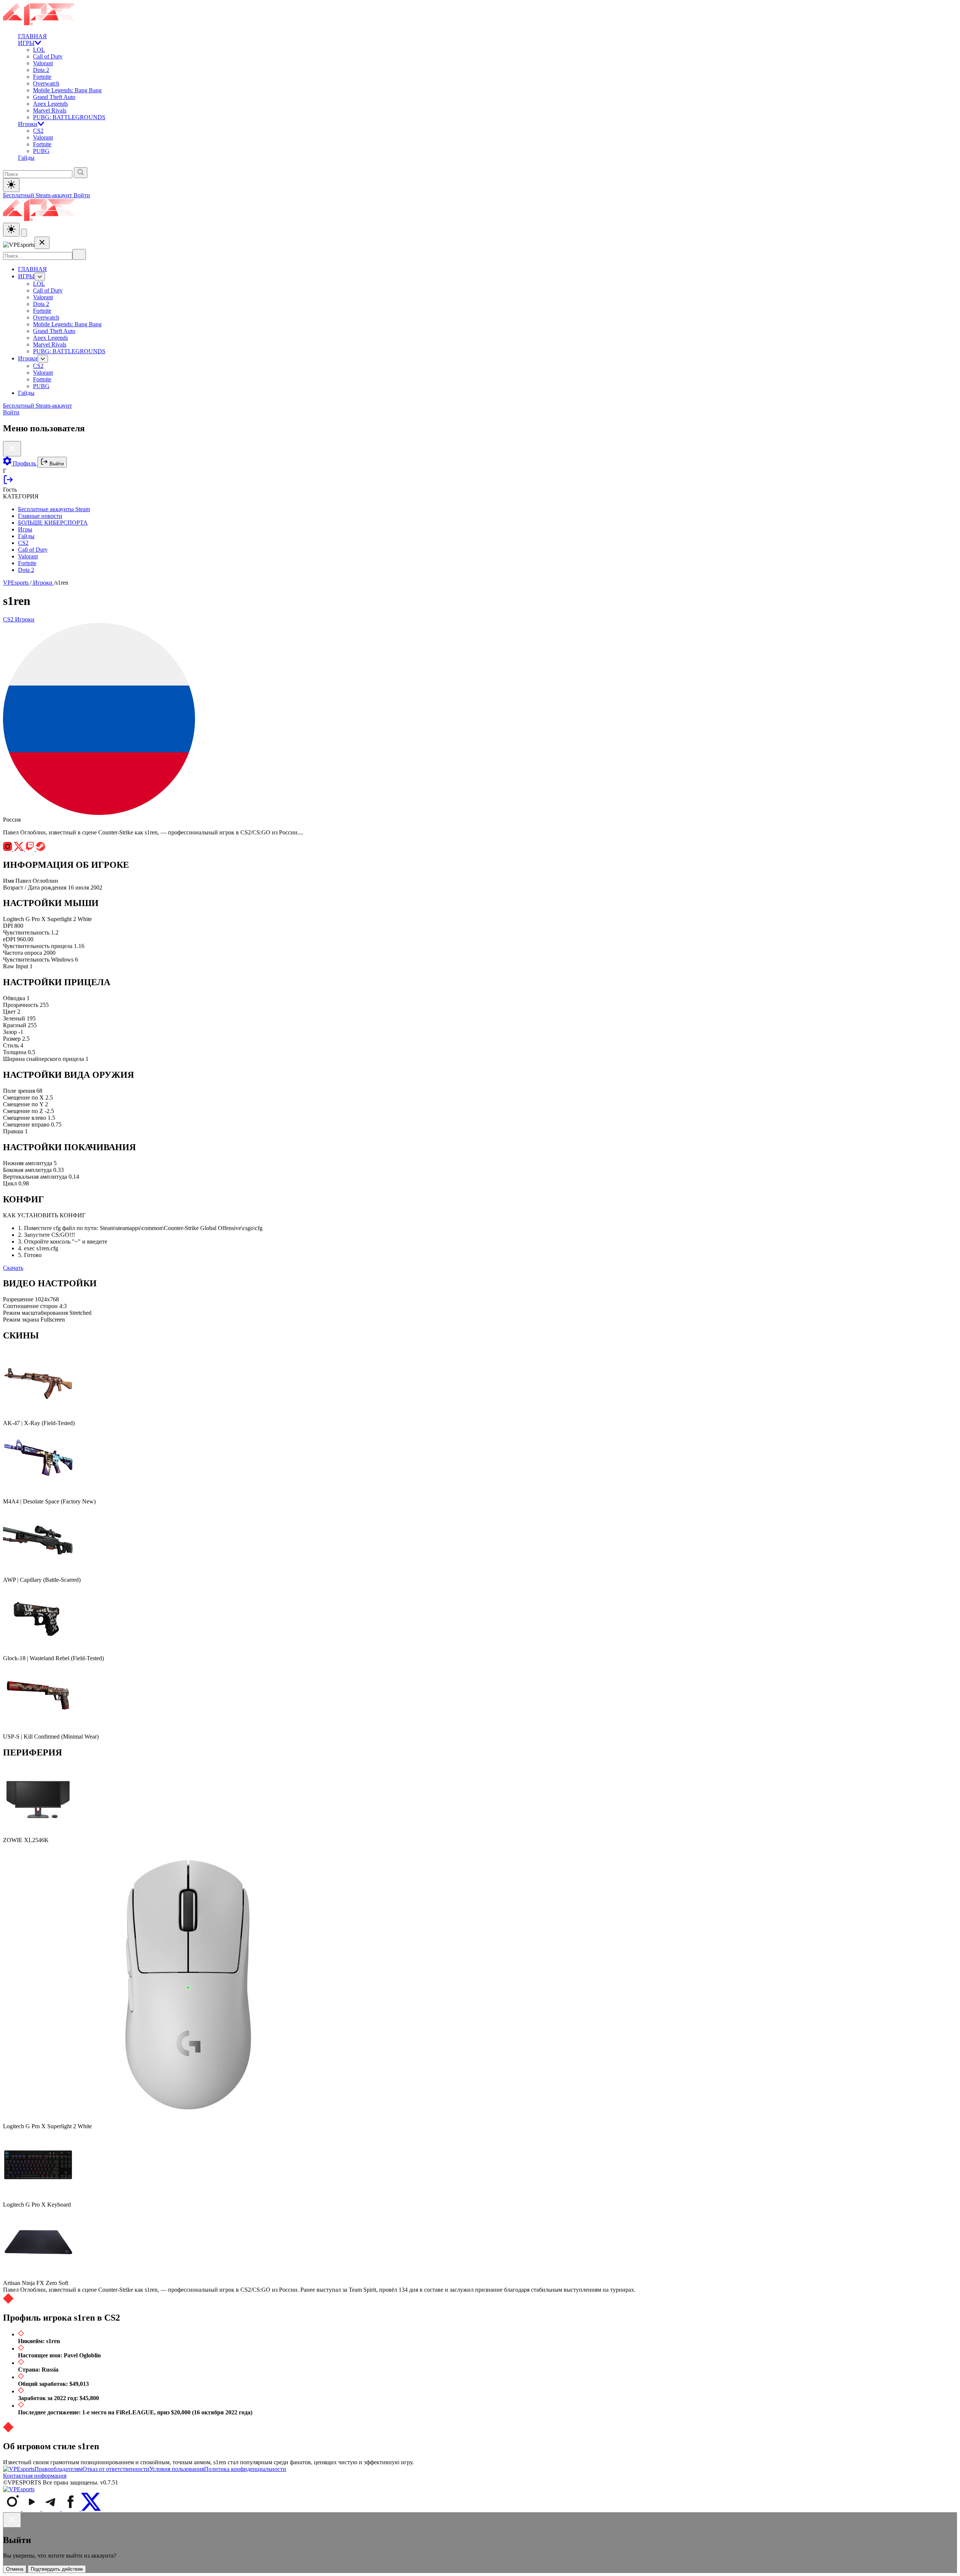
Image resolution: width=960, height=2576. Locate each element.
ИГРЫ (26, 43)
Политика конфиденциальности (245, 2469)
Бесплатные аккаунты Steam (54, 509)
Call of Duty (48, 56)
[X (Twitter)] (91, 2509)
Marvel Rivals (50, 110)
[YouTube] (32, 2509)
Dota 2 (41, 70)
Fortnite (42, 77)
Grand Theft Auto (54, 97)
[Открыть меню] (24, 233)
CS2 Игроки (19, 619)
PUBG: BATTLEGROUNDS (69, 117)
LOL (39, 50)
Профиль (24, 463)
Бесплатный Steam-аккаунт (38, 195)
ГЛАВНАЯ (32, 36)
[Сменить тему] (11, 230)
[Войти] (8, 483)
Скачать (13, 1268)
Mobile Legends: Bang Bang (67, 90)
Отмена (15, 2569)
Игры (25, 529)
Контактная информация (35, 2476)
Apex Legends (50, 104)
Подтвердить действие (57, 2569)
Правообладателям (58, 2469)
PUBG (41, 151)
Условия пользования (177, 2469)
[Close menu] (42, 243)
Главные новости (40, 516)
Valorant (43, 63)
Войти (82, 195)
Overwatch (46, 83)
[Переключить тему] (11, 185)
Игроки (28, 124)
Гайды (26, 158)
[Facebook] (71, 2509)
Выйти (56, 464)
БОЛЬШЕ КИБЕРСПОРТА (53, 523)
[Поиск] (79, 254)
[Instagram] (13, 2509)
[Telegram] (52, 2509)
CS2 (38, 131)
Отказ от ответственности (116, 2469)
